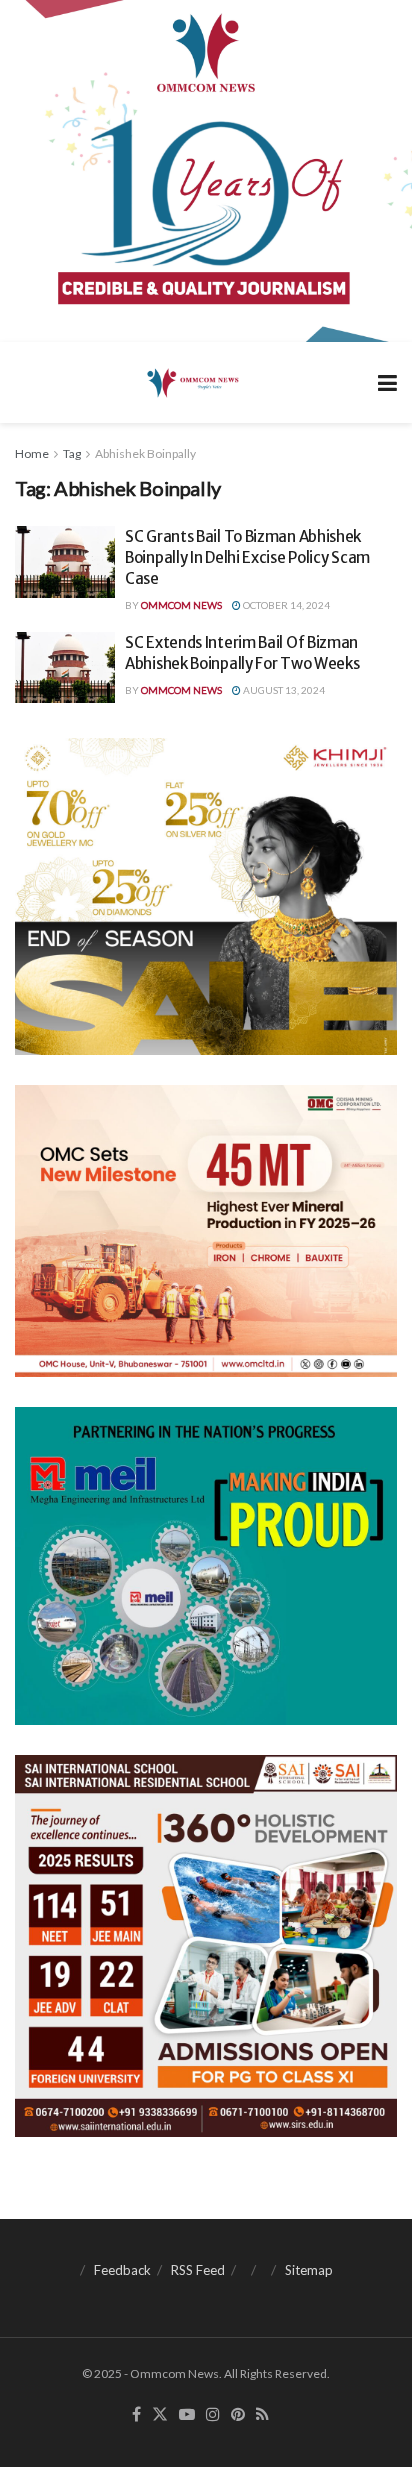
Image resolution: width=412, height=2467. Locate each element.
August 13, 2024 (283, 690)
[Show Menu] (387, 382)
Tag (72, 453)
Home (32, 453)
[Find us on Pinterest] (238, 2415)
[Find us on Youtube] (187, 2415)
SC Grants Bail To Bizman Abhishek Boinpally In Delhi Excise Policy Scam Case (247, 557)
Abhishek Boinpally (145, 453)
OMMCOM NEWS (181, 605)
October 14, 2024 (285, 605)
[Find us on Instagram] (213, 2415)
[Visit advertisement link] (206, 171)
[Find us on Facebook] (136, 2415)
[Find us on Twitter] (160, 2415)
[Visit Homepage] (191, 382)
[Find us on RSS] (262, 2415)
